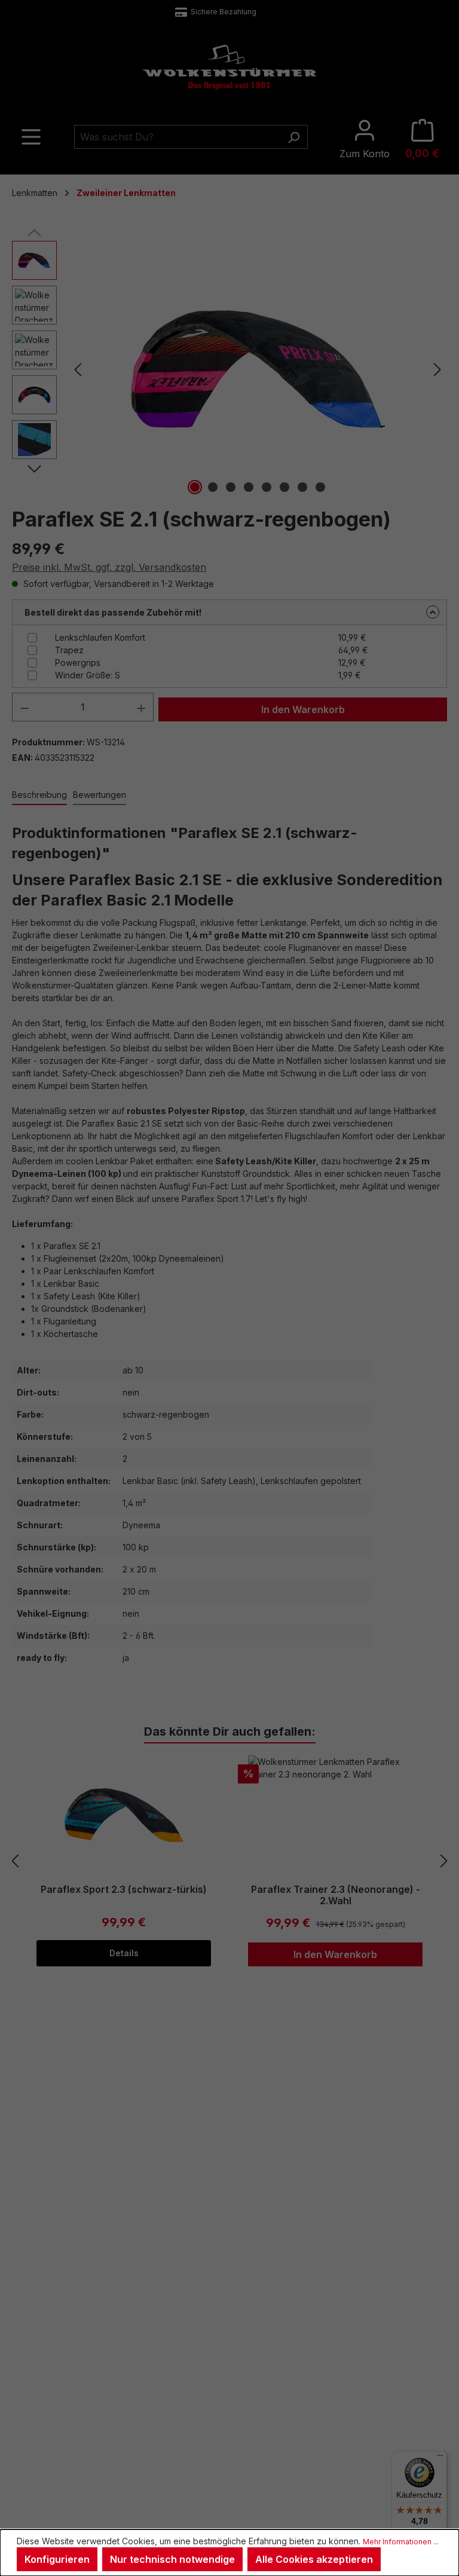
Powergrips (78, 663)
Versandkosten (219, 2499)
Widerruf (78, 2364)
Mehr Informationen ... (401, 2542)
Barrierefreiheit (90, 2442)
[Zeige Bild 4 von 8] (249, 487)
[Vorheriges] (78, 370)
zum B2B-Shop (320, 2379)
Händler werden (322, 2394)
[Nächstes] (437, 370)
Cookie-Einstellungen (102, 2426)
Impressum (83, 2380)
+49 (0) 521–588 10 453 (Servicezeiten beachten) (221, 12)
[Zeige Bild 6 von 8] (284, 487)
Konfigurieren (57, 2559)
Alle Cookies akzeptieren (314, 2559)
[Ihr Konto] (365, 139)
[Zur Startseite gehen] (229, 67)
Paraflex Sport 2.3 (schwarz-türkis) (124, 1890)
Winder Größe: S (88, 675)
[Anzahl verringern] (25, 707)
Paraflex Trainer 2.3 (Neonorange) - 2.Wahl (336, 1895)
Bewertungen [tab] (100, 795)
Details (124, 1953)
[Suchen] (294, 137)
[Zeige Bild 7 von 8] (302, 487)
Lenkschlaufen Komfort (100, 637)
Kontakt (191, 2237)
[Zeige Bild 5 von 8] (267, 487)
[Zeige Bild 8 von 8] (320, 487)
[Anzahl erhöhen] (142, 707)
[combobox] (177, 137)
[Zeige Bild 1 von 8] (195, 487)
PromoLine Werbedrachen (342, 2410)
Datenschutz (86, 2411)
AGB (71, 2396)
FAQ (185, 2252)
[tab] (39, 795)
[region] (229, 369)
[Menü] (31, 139)
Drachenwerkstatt (363, 2252)
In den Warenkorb (303, 709)
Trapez (69, 650)
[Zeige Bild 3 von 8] (231, 487)
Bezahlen (348, 2268)
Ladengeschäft (358, 2237)
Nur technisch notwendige (172, 2559)
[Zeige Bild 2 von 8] (213, 487)
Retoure (192, 2268)
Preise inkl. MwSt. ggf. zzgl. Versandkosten (109, 567)
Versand (345, 2283)
